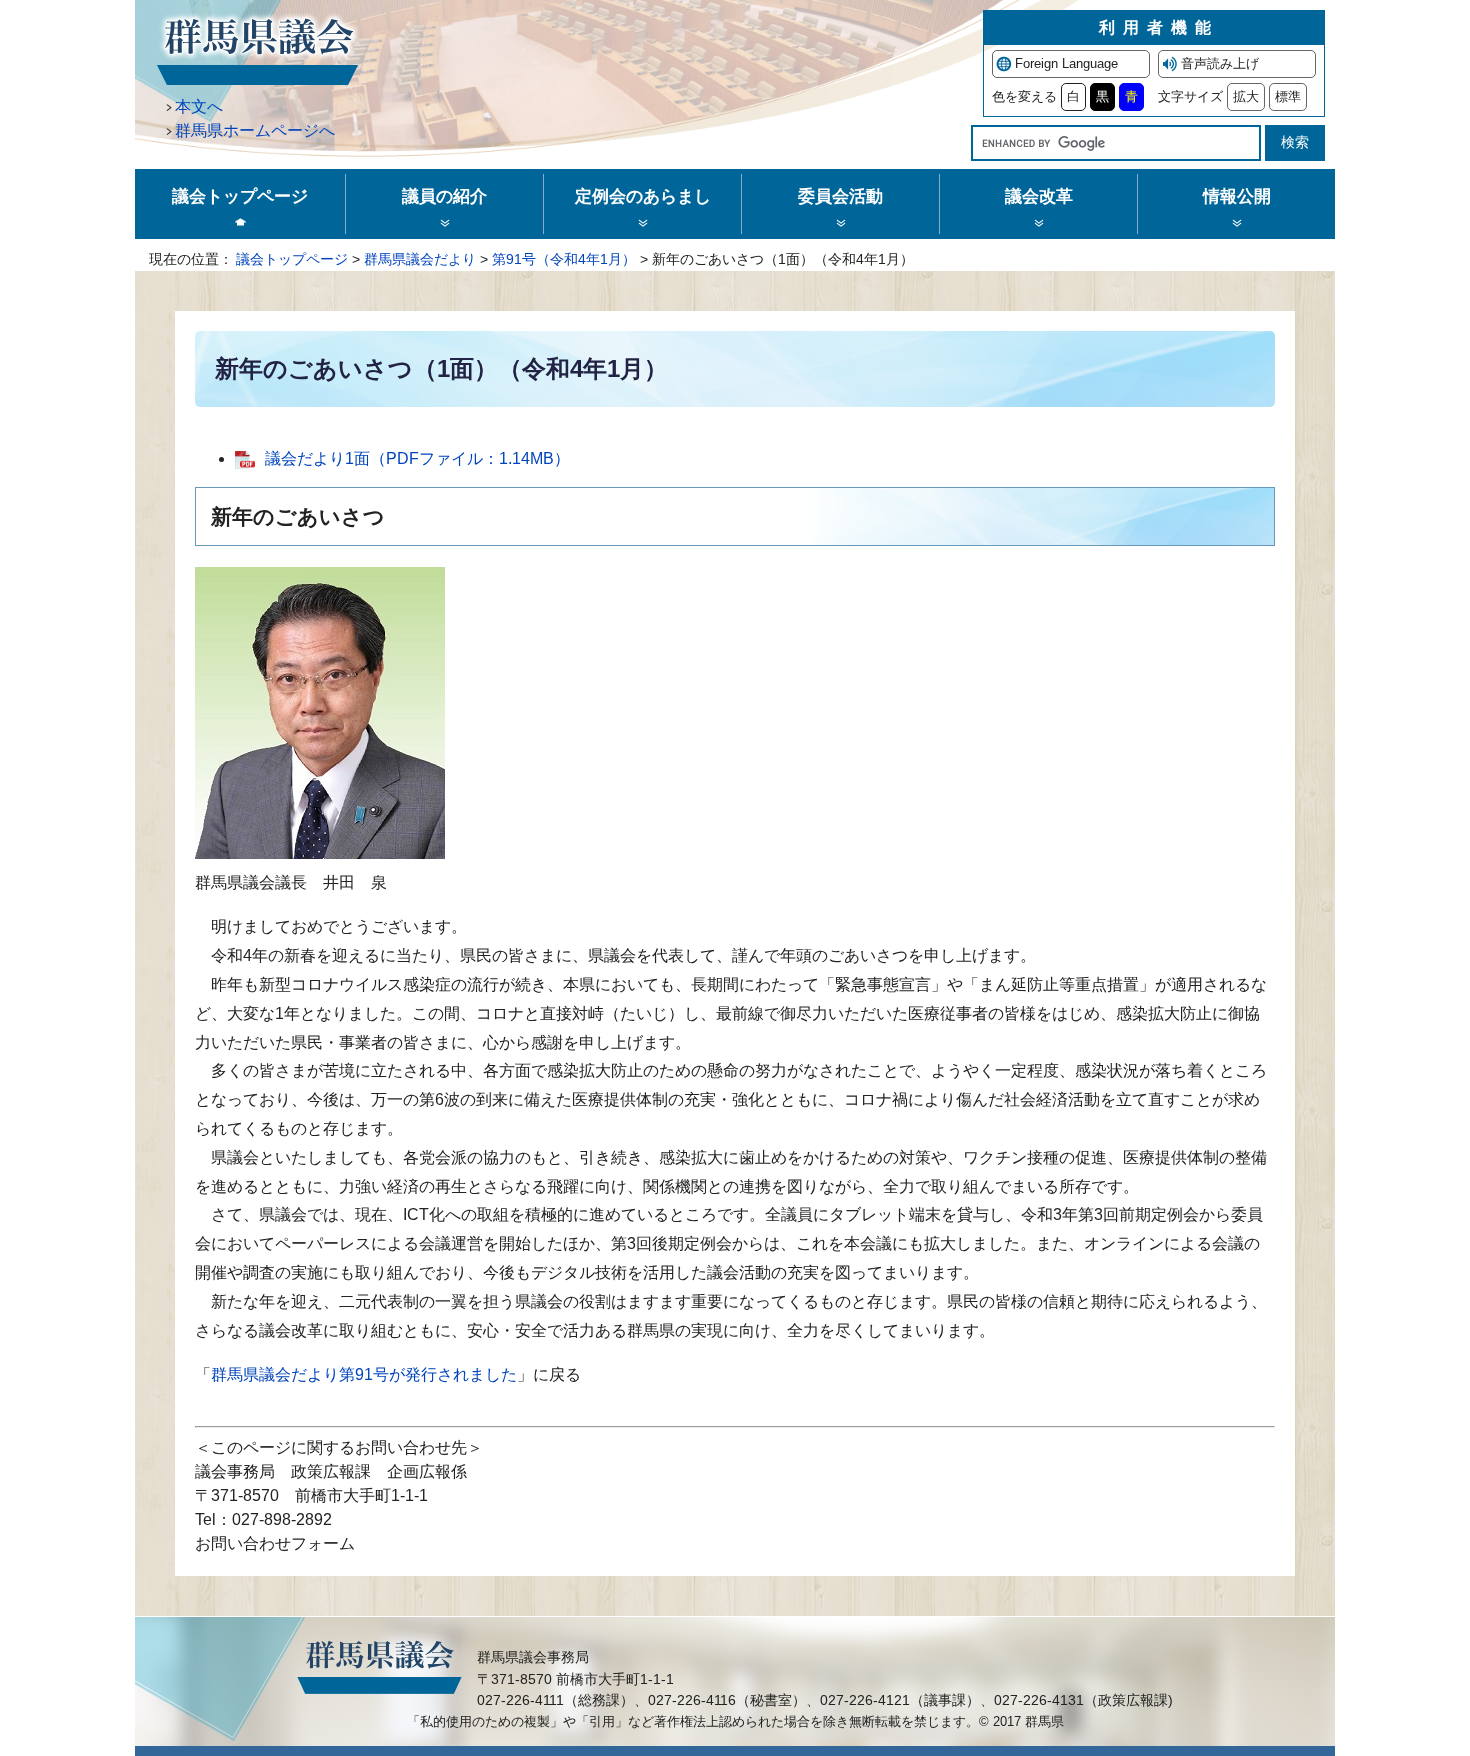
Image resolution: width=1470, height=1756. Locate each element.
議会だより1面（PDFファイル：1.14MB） (417, 458)
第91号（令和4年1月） (564, 259)
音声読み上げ (1220, 63)
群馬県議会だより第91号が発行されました (364, 1374)
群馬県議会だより (420, 259)
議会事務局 (235, 1471)
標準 (1288, 96)
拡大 (1246, 96)
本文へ (199, 106)
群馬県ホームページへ (255, 130)
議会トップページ (292, 259)
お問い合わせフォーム (275, 1543)
